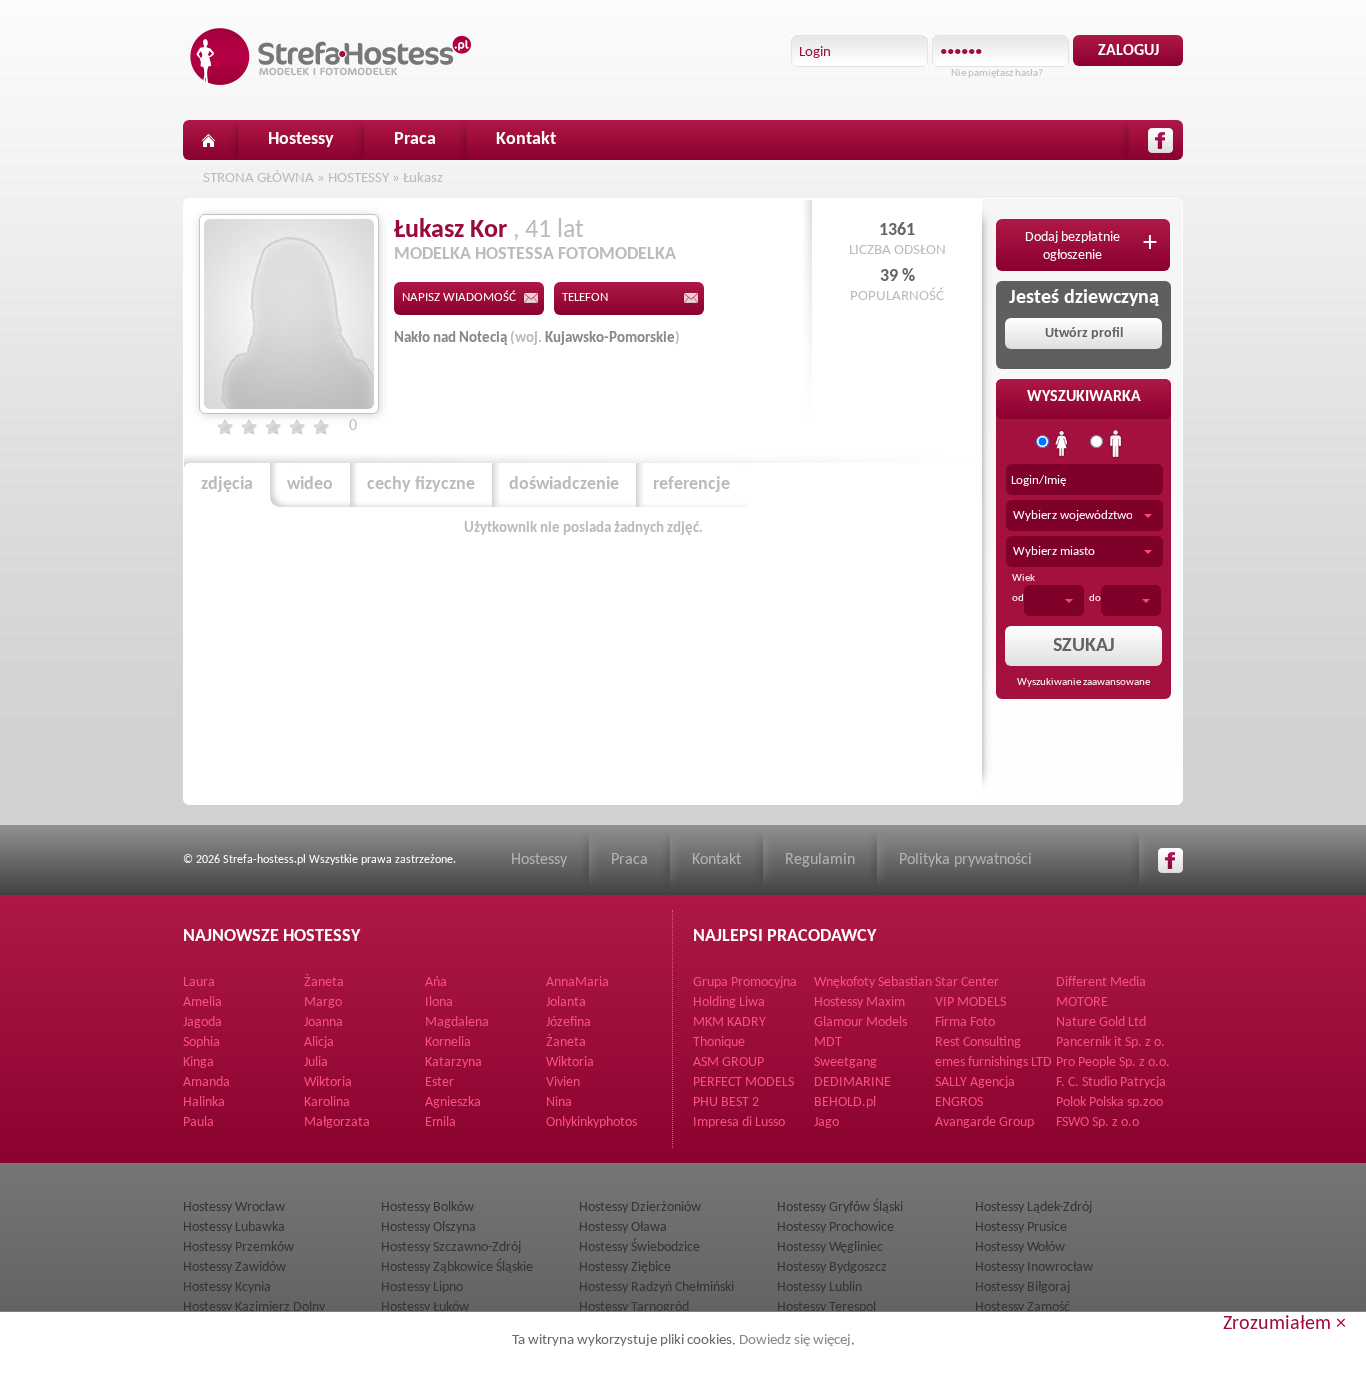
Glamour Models (860, 1022)
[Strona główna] (208, 140)
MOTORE (1082, 1002)
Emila (440, 1122)
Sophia (201, 1042)
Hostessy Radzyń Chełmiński (656, 1287)
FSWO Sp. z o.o (1097, 1122)
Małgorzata (337, 1122)
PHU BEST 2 (726, 1102)
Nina (559, 1102)
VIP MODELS (970, 1002)
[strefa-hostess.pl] (331, 56)
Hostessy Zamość (1022, 1307)
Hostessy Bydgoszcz (832, 1267)
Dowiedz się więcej (795, 1340)
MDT (828, 1042)
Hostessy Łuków (425, 1307)
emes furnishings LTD (993, 1062)
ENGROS (959, 1102)
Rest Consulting (978, 1042)
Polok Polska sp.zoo (1109, 1102)
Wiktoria (570, 1062)
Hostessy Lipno (422, 1287)
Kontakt (526, 139)
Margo (323, 1002)
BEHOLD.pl (845, 1102)
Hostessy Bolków (427, 1207)
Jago (826, 1122)
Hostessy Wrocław (234, 1207)
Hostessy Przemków (238, 1247)
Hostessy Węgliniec (830, 1247)
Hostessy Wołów (1020, 1247)
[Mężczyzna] (1116, 444)
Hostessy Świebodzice (639, 1247)
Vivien (563, 1082)
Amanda (206, 1082)
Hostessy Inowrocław (1034, 1267)
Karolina (327, 1102)
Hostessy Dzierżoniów (640, 1207)
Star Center (967, 982)
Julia (316, 1062)
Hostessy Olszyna (428, 1227)
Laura (199, 982)
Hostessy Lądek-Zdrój (1033, 1207)
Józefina (568, 1022)
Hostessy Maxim (859, 1002)
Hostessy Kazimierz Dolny (254, 1307)
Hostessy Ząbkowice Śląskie (457, 1267)
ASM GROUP (728, 1062)
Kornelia (448, 1042)
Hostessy (301, 139)
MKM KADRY (729, 1022)
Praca (415, 139)
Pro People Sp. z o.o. (1113, 1062)
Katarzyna (453, 1062)
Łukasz (423, 178)
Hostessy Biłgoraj (1022, 1287)
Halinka (204, 1102)
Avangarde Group (984, 1122)
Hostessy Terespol (826, 1307)
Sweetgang (845, 1062)
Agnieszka (453, 1102)
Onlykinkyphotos (591, 1122)
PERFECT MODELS (743, 1082)
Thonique (719, 1042)
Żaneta (324, 982)
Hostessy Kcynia (227, 1287)
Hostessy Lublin (819, 1287)
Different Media (1101, 982)
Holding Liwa (729, 1002)
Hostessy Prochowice (835, 1227)
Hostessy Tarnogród (634, 1307)
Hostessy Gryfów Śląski (840, 1207)
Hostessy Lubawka (234, 1227)
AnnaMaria (577, 982)
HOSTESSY (358, 178)
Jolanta (566, 1002)
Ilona (439, 1002)
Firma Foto (965, 1022)
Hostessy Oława (623, 1227)
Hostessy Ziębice (625, 1267)
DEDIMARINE (852, 1082)
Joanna (323, 1022)
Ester (439, 1082)
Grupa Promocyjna (745, 982)
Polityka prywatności (965, 860)
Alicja (319, 1042)
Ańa (436, 982)
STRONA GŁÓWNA (258, 178)
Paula (198, 1122)
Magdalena (457, 1022)
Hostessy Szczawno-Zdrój (451, 1247)
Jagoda (202, 1022)
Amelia (202, 1002)
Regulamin (820, 860)
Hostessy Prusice (1021, 1227)
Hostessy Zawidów (234, 1267)
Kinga (198, 1062)
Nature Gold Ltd (1101, 1022)
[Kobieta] (1062, 444)
